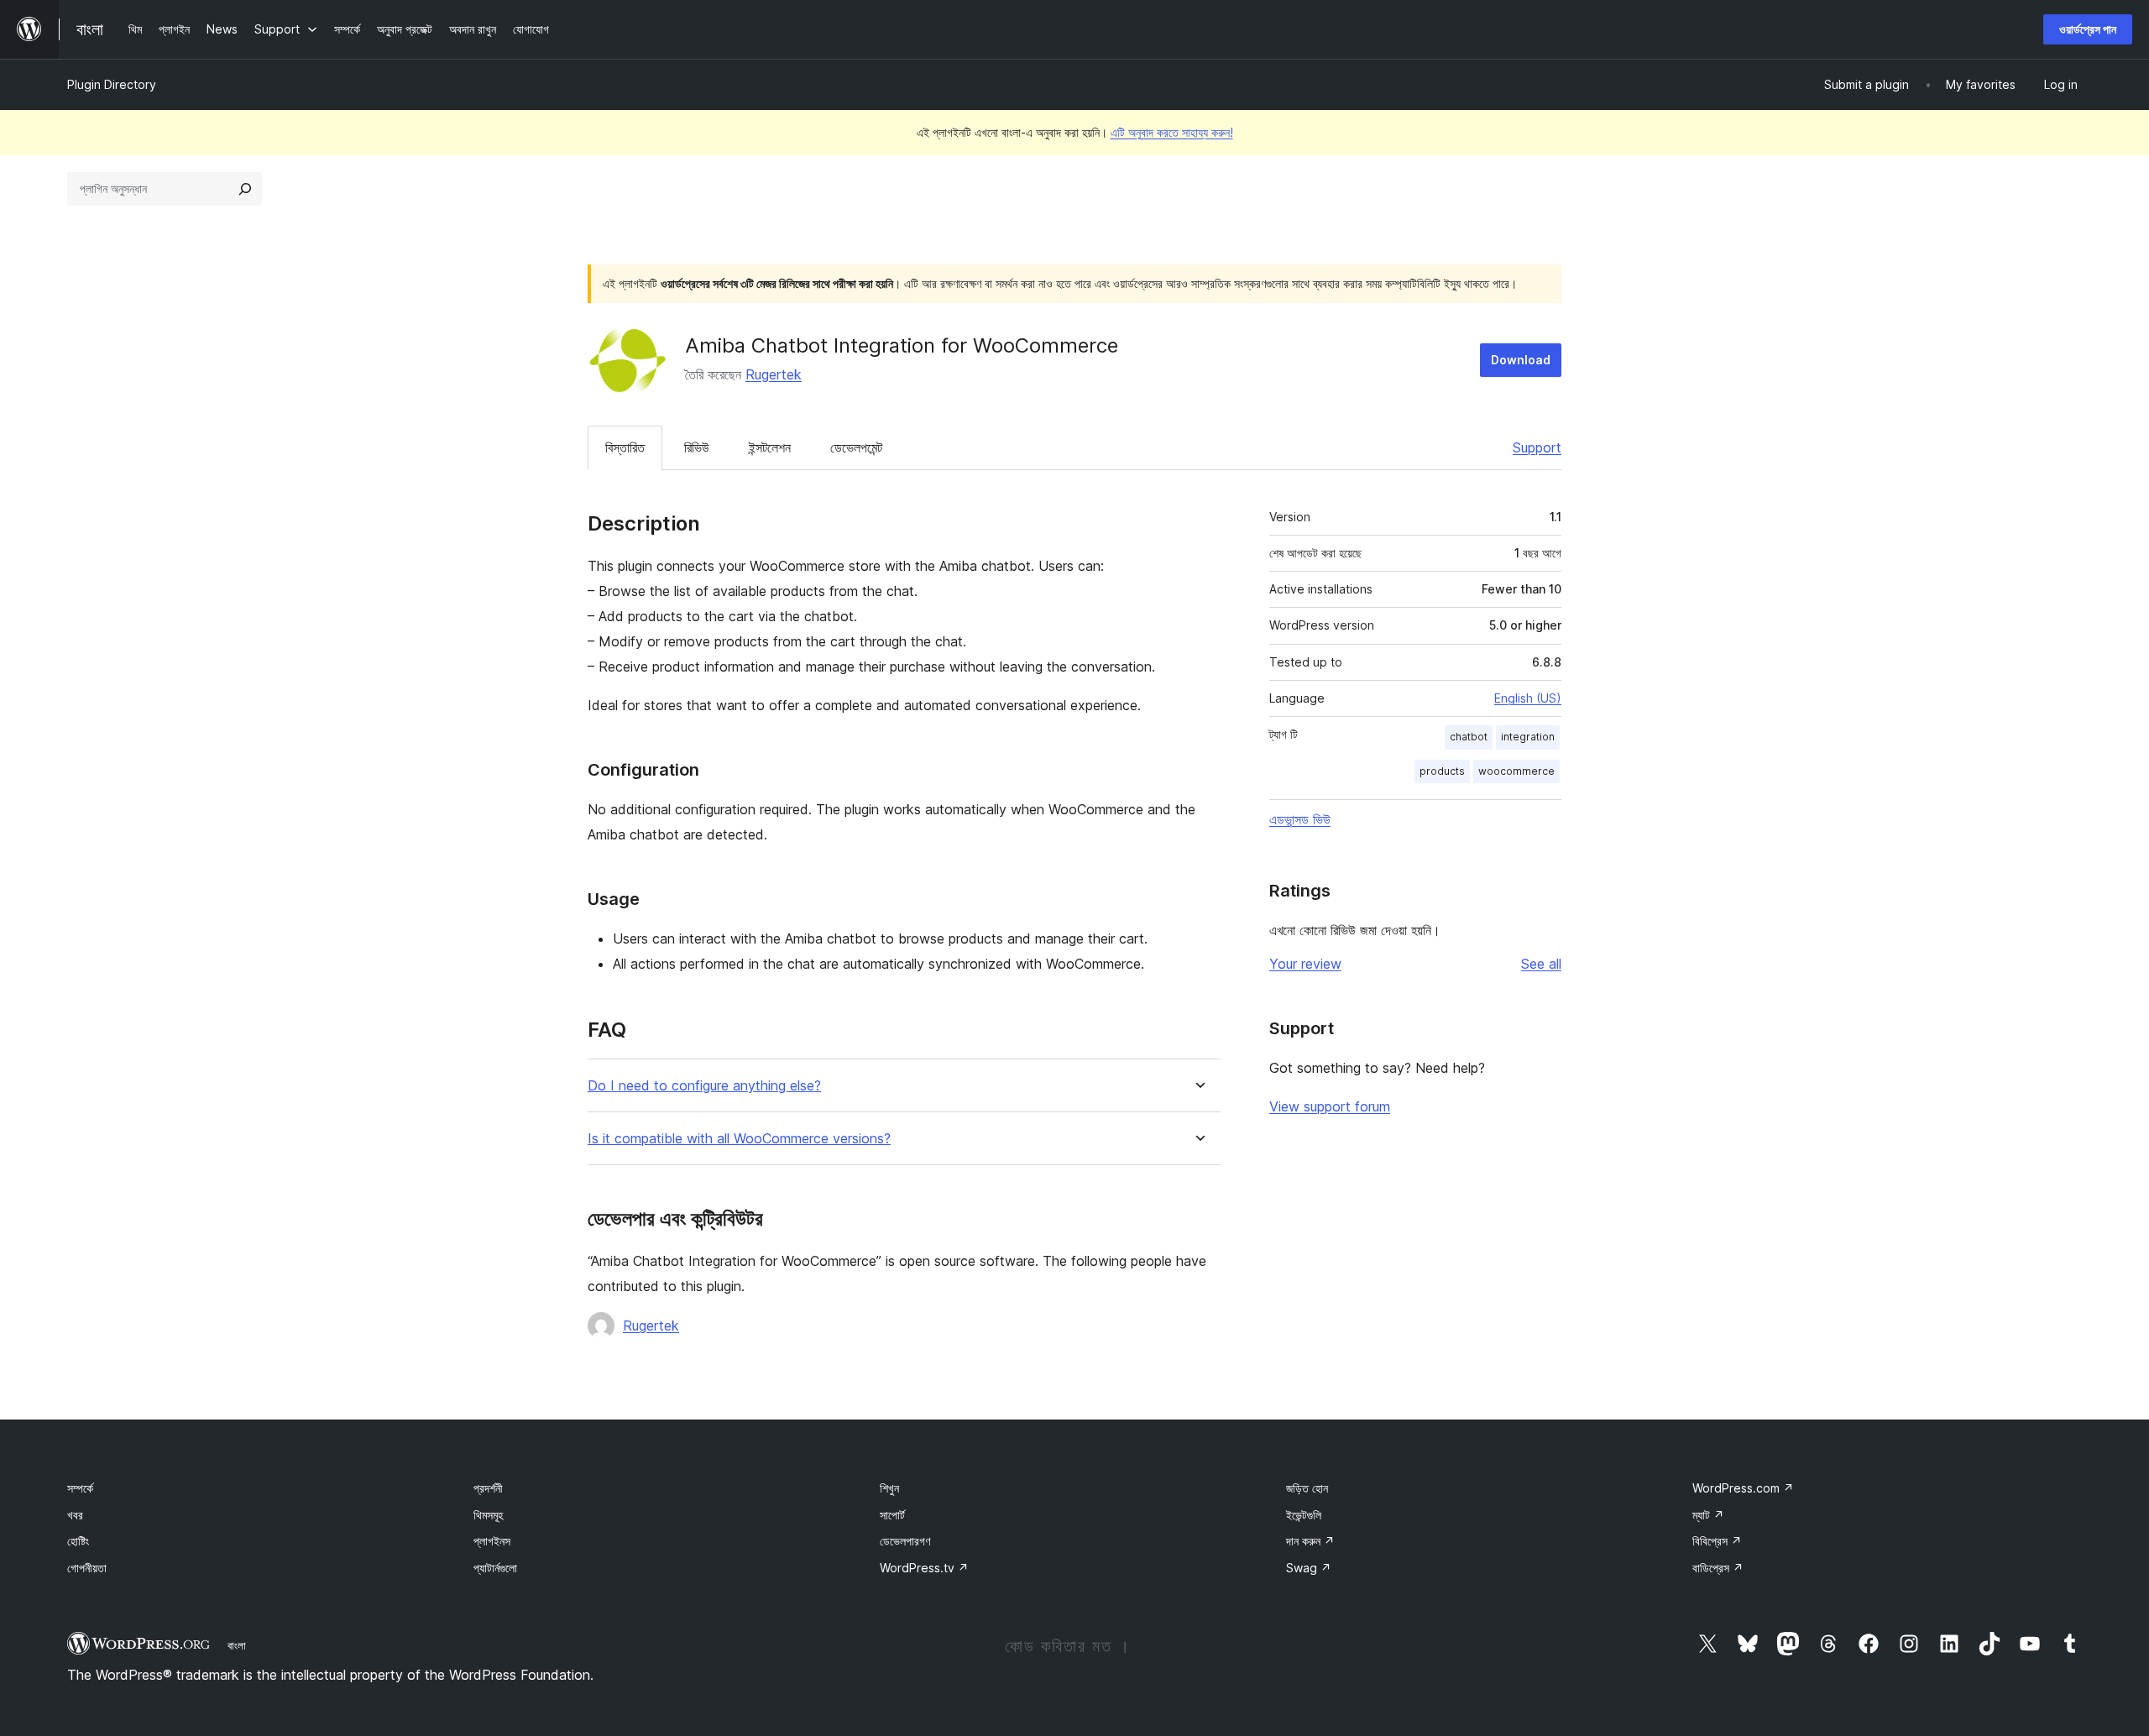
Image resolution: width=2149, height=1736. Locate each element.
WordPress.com (1743, 1488)
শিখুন (889, 1488)
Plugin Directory (112, 84)
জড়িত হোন (1307, 1488)
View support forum (1330, 1106)
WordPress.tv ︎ (924, 1568)
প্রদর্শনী (488, 1488)
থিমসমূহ (488, 1515)
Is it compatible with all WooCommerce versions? (739, 1139)
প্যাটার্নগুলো (495, 1568)
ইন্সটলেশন (770, 447)
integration (1528, 737)
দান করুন (1310, 1541)
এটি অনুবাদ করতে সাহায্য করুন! (1172, 132)
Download (1521, 360)
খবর (75, 1515)
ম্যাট (1708, 1515)
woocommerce (1516, 771)
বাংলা (237, 1645)
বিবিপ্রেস (1717, 1541)
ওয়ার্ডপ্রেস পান (2088, 29)
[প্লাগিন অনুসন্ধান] (245, 189)
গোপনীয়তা (87, 1568)
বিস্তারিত (625, 447)
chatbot (1469, 737)
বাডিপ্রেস (1718, 1568)
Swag (1309, 1568)
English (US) (1528, 698)
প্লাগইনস (492, 1541)
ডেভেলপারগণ (905, 1541)
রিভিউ (697, 447)
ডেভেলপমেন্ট (856, 447)
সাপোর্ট (892, 1515)
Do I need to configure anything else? (704, 1086)
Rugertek (774, 374)
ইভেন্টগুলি (1304, 1515)
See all (1541, 964)
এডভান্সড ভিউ (1300, 819)
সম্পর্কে (80, 1488)
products (1442, 771)
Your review (1305, 964)
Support (1537, 447)
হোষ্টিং (78, 1541)
